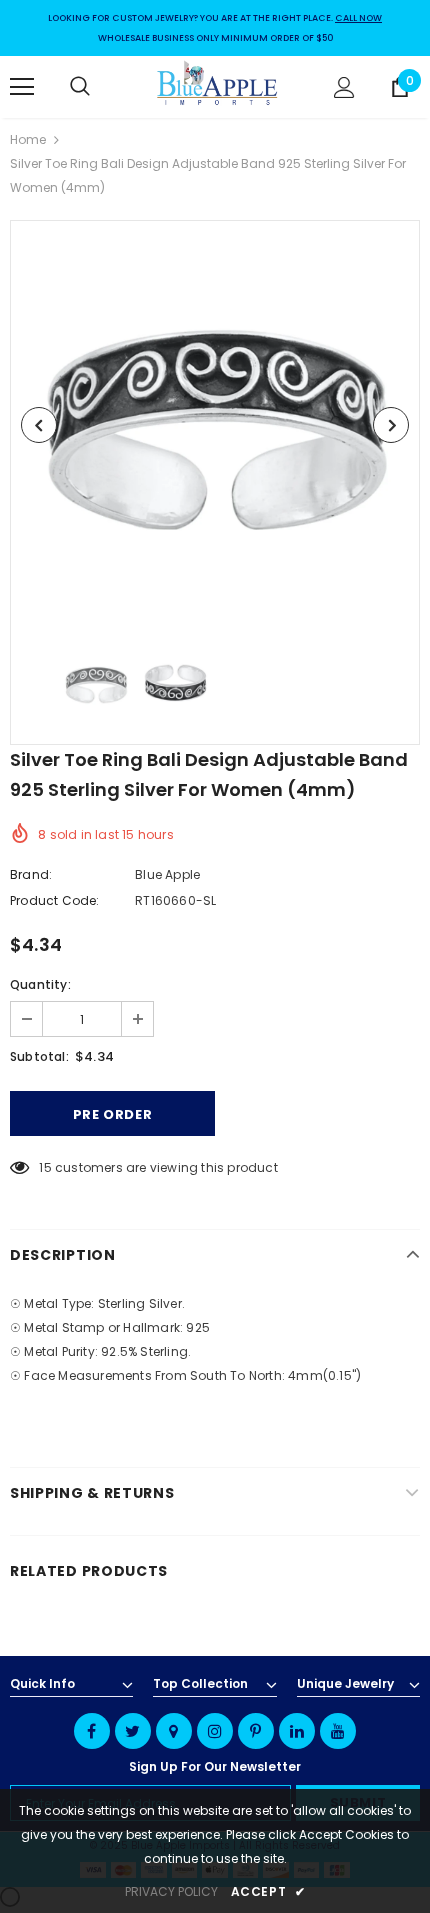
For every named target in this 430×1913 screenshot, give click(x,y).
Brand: (31, 874)
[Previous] (39, 425)
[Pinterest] (256, 1731)
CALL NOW (358, 18)
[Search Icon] (100, 87)
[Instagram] (215, 1731)
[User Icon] (344, 87)
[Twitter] (133, 1731)
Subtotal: (39, 1056)
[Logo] (218, 86)
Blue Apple (167, 874)
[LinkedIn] (297, 1731)
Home (28, 139)
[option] (215, 425)
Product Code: (55, 900)
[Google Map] (174, 1731)
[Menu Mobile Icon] (22, 87)
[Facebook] (92, 1731)
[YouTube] (338, 1731)
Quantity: (40, 984)
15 (45, 1167)
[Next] (391, 425)
